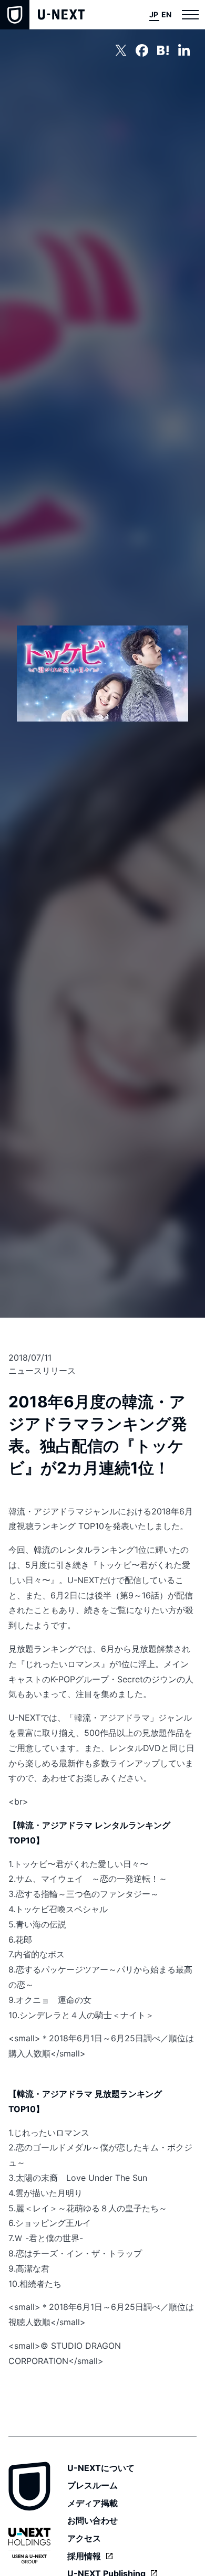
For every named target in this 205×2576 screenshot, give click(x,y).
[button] (190, 15)
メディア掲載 (93, 2503)
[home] (42, 15)
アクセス (84, 2538)
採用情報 (84, 2556)
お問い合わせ (93, 2520)
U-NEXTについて (101, 2468)
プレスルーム (93, 2485)
